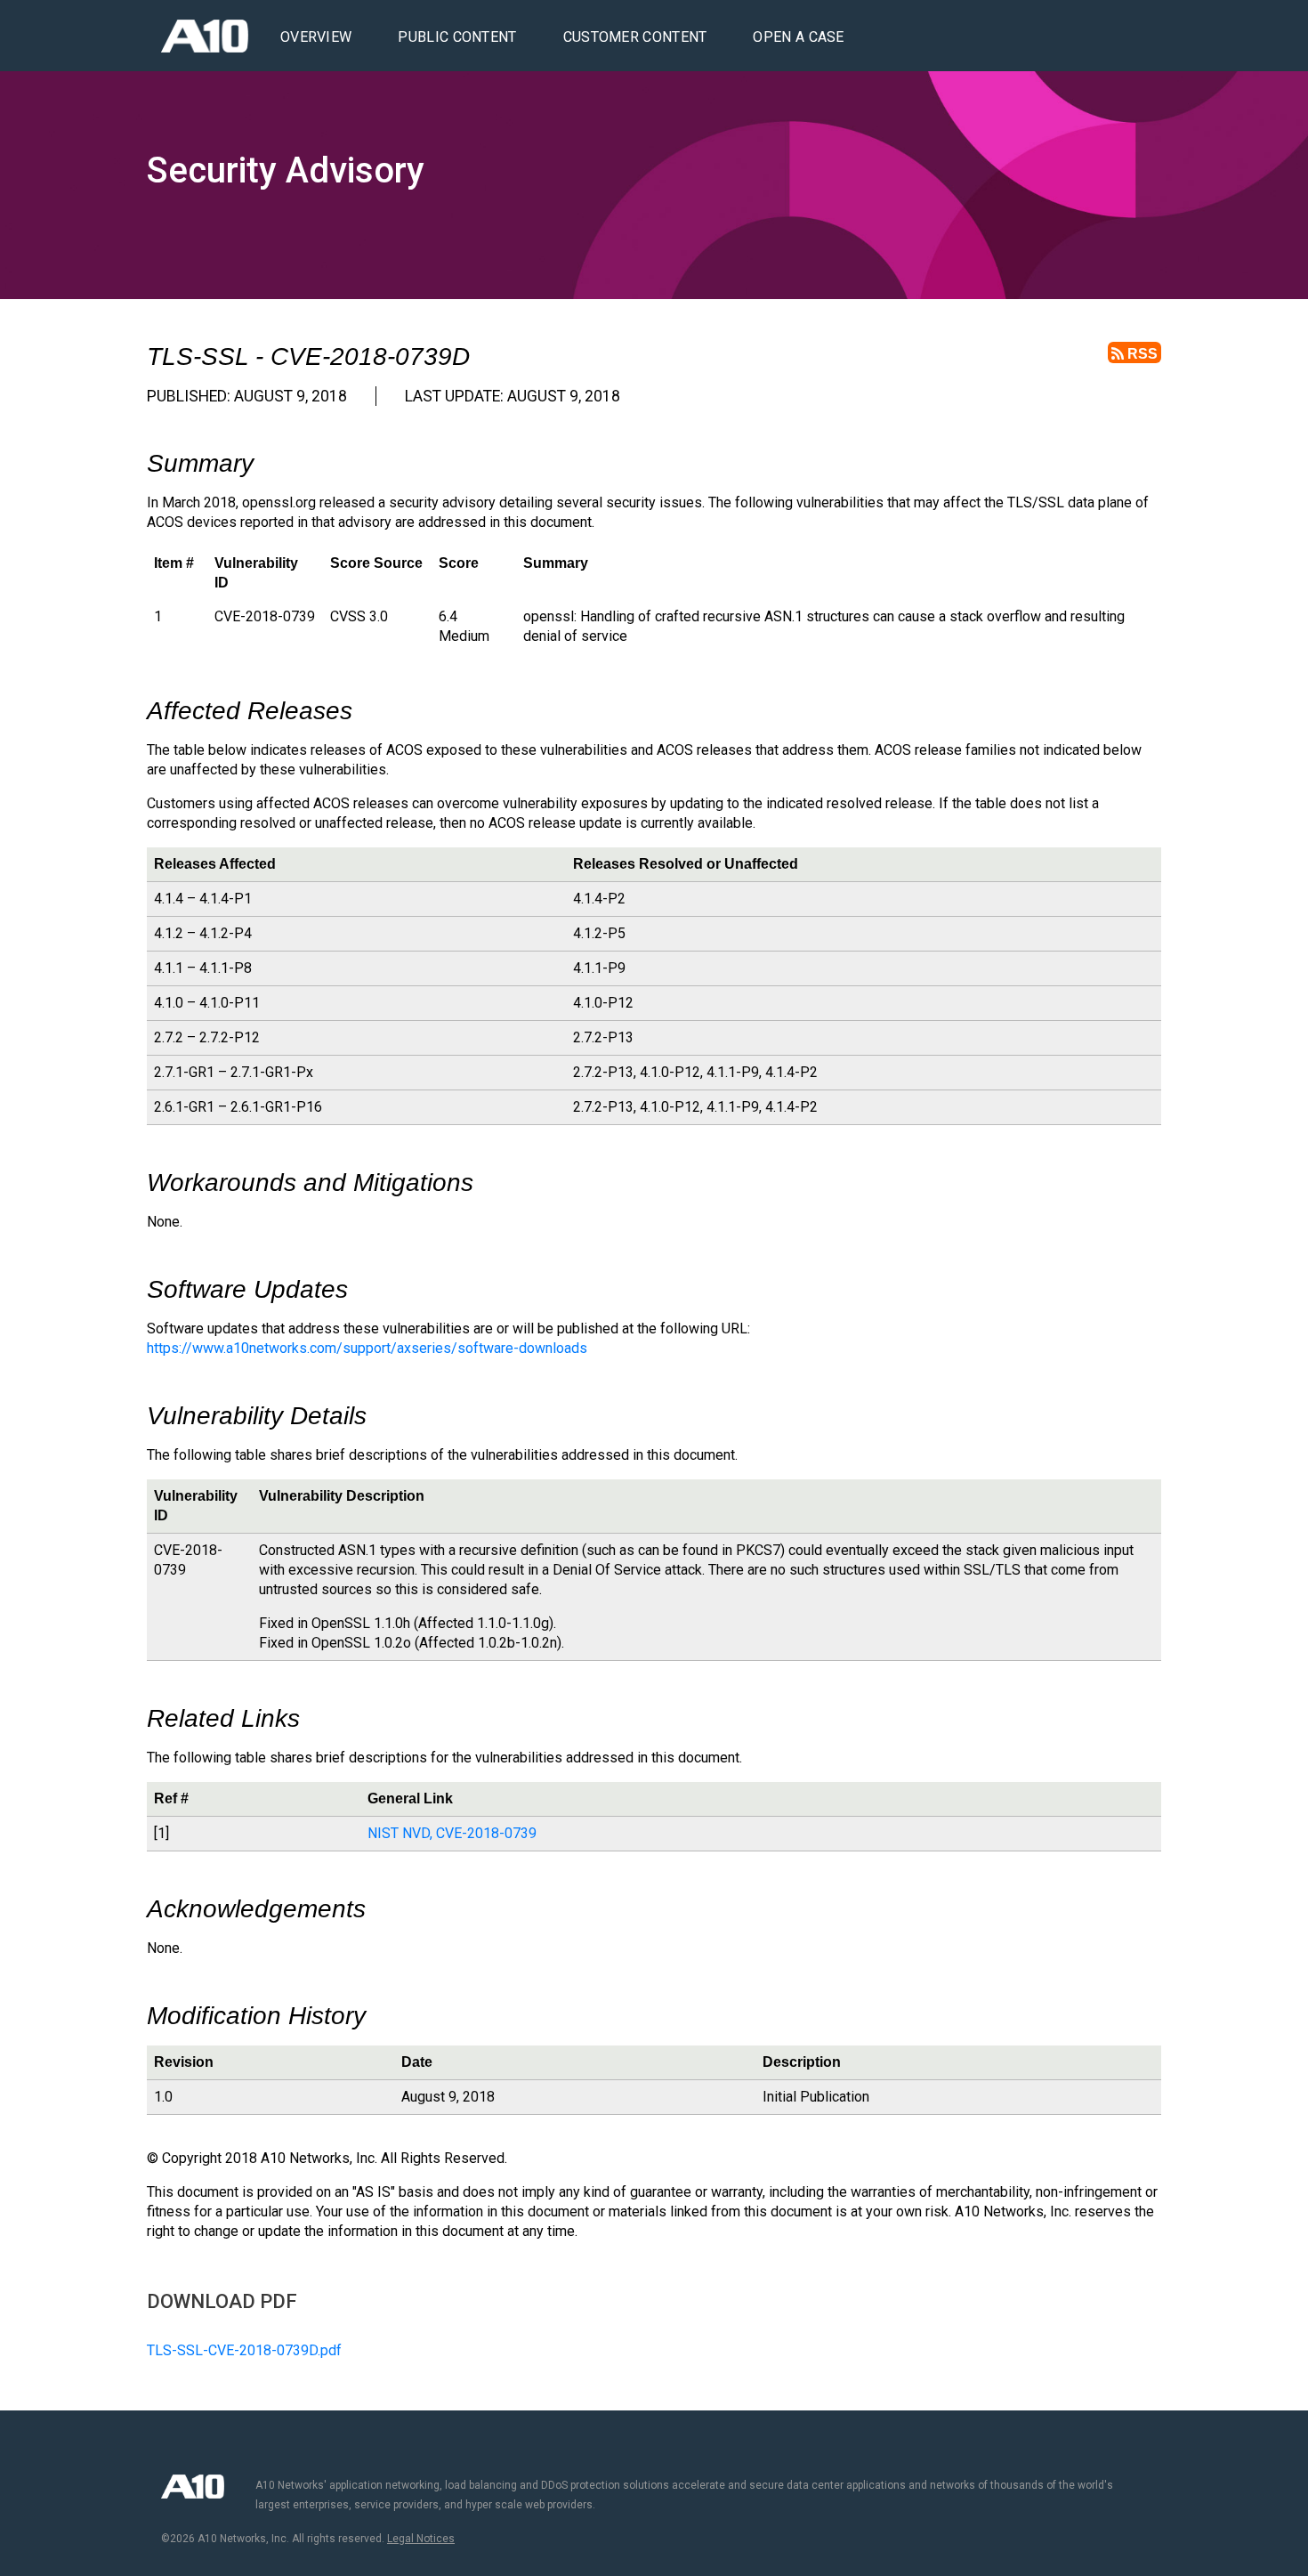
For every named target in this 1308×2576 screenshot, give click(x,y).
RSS (1141, 354)
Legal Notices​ (421, 2539)
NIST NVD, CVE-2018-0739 (452, 1833)
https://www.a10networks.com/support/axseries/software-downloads (367, 1348)
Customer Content (635, 37)
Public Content (457, 37)
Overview (316, 37)
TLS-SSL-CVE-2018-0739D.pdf (244, 2350)
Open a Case (798, 37)
